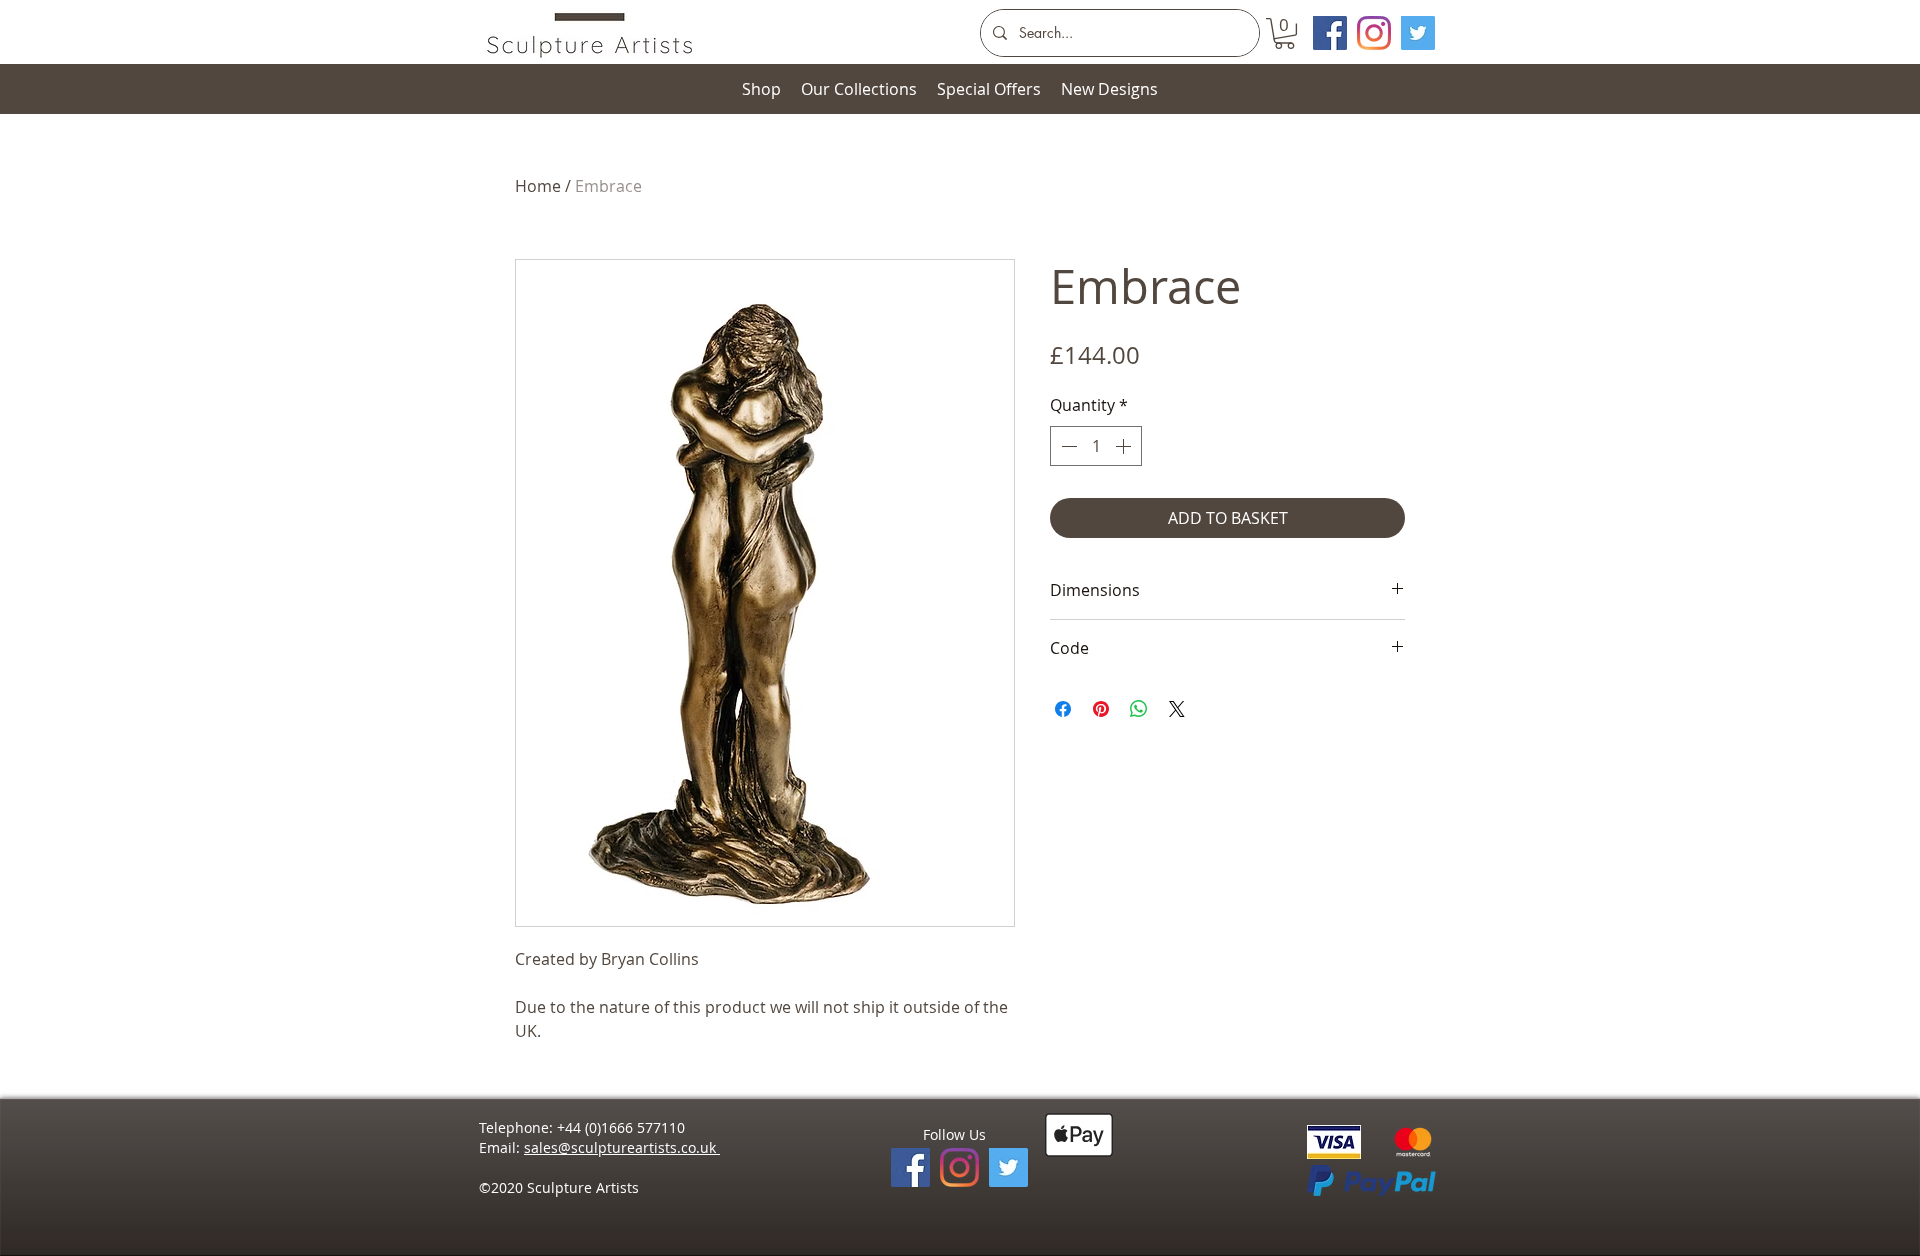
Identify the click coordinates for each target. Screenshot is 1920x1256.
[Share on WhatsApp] (1139, 709)
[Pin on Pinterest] (1101, 709)
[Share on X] (1177, 709)
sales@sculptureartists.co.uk (622, 1147)
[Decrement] (1067, 446)
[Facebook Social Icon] (1330, 33)
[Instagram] (1374, 33)
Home (538, 186)
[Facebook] (910, 1167)
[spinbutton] (1096, 446)
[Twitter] (1418, 33)
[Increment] (1125, 446)
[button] (1284, 33)
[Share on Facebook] (1063, 709)
